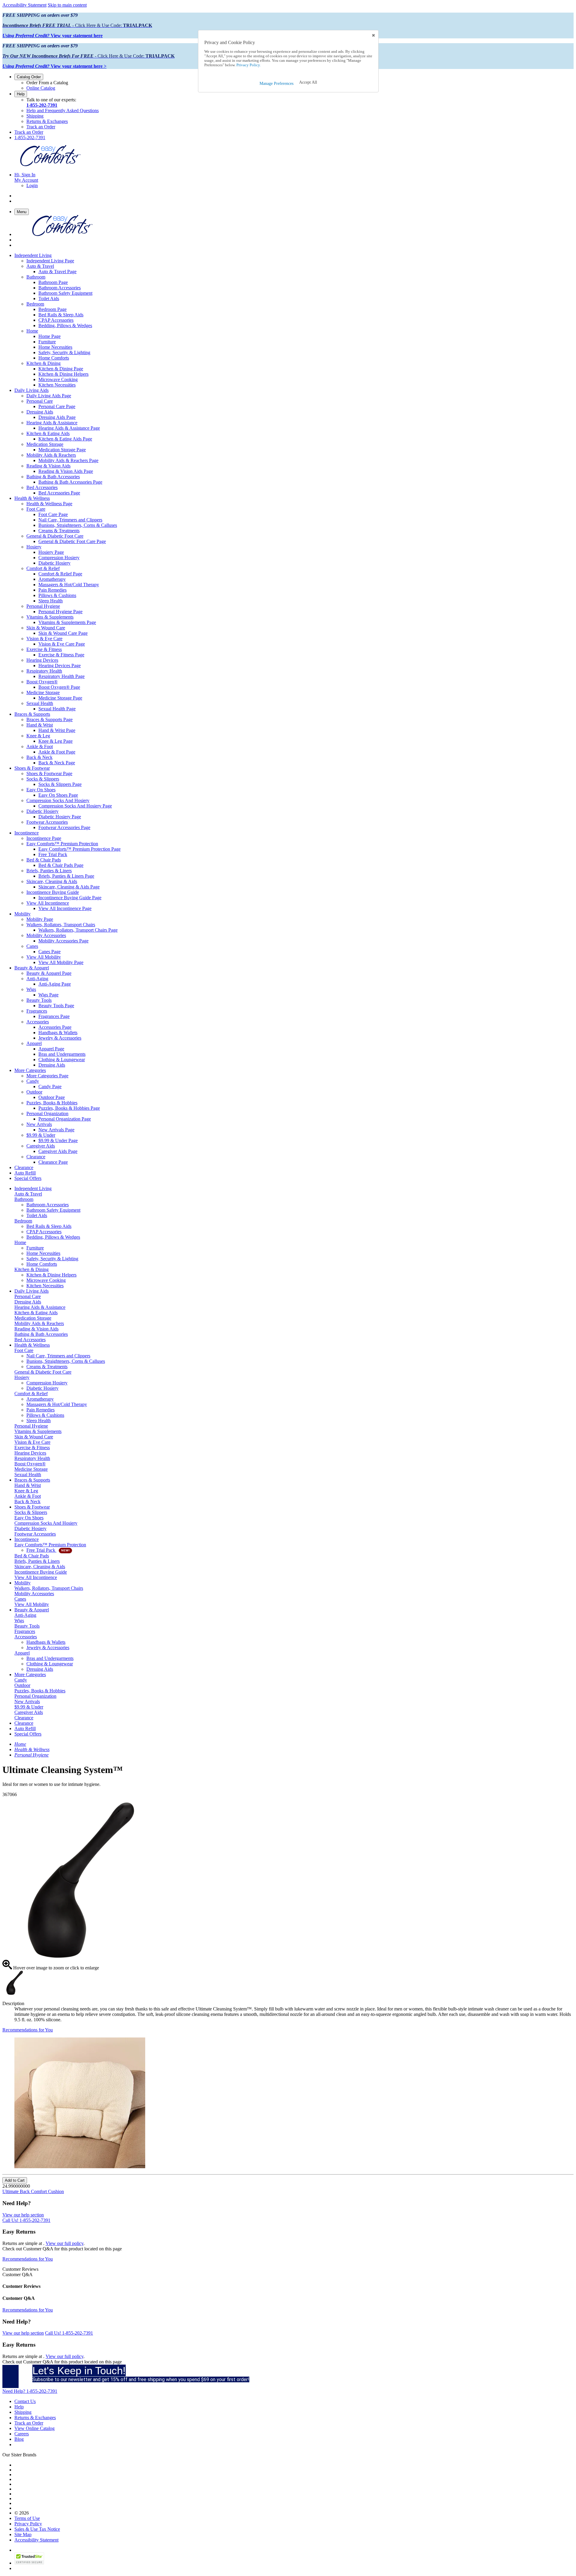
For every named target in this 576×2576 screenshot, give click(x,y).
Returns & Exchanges (47, 121)
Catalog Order (29, 77)
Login (32, 185)
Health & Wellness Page (49, 504)
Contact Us (25, 2401)
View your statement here (52, 36)
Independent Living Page (50, 261)
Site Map (23, 2534)
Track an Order (41, 127)
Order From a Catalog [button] (47, 83)
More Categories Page (47, 1076)
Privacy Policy (28, 2524)
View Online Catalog (34, 2428)
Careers (22, 2434)
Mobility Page (40, 919)
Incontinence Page (44, 838)
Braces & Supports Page (49, 719)
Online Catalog (41, 88)
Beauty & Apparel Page (49, 973)
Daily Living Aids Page (49, 396)
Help (21, 94)
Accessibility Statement (24, 5)
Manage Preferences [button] (276, 84)
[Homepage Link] (50, 164)
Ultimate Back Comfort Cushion (33, 2191)
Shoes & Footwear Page (49, 773)
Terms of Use (27, 2518)
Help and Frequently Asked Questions (63, 110)
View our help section (23, 2215)
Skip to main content (67, 5)
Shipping (35, 116)
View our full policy (64, 2243)
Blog (19, 2439)
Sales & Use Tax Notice (37, 2529)
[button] (308, 82)
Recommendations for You (28, 2030)
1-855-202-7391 (42, 105)
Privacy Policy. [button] (248, 65)
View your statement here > (54, 66)
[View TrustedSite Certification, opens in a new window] (29, 2563)
